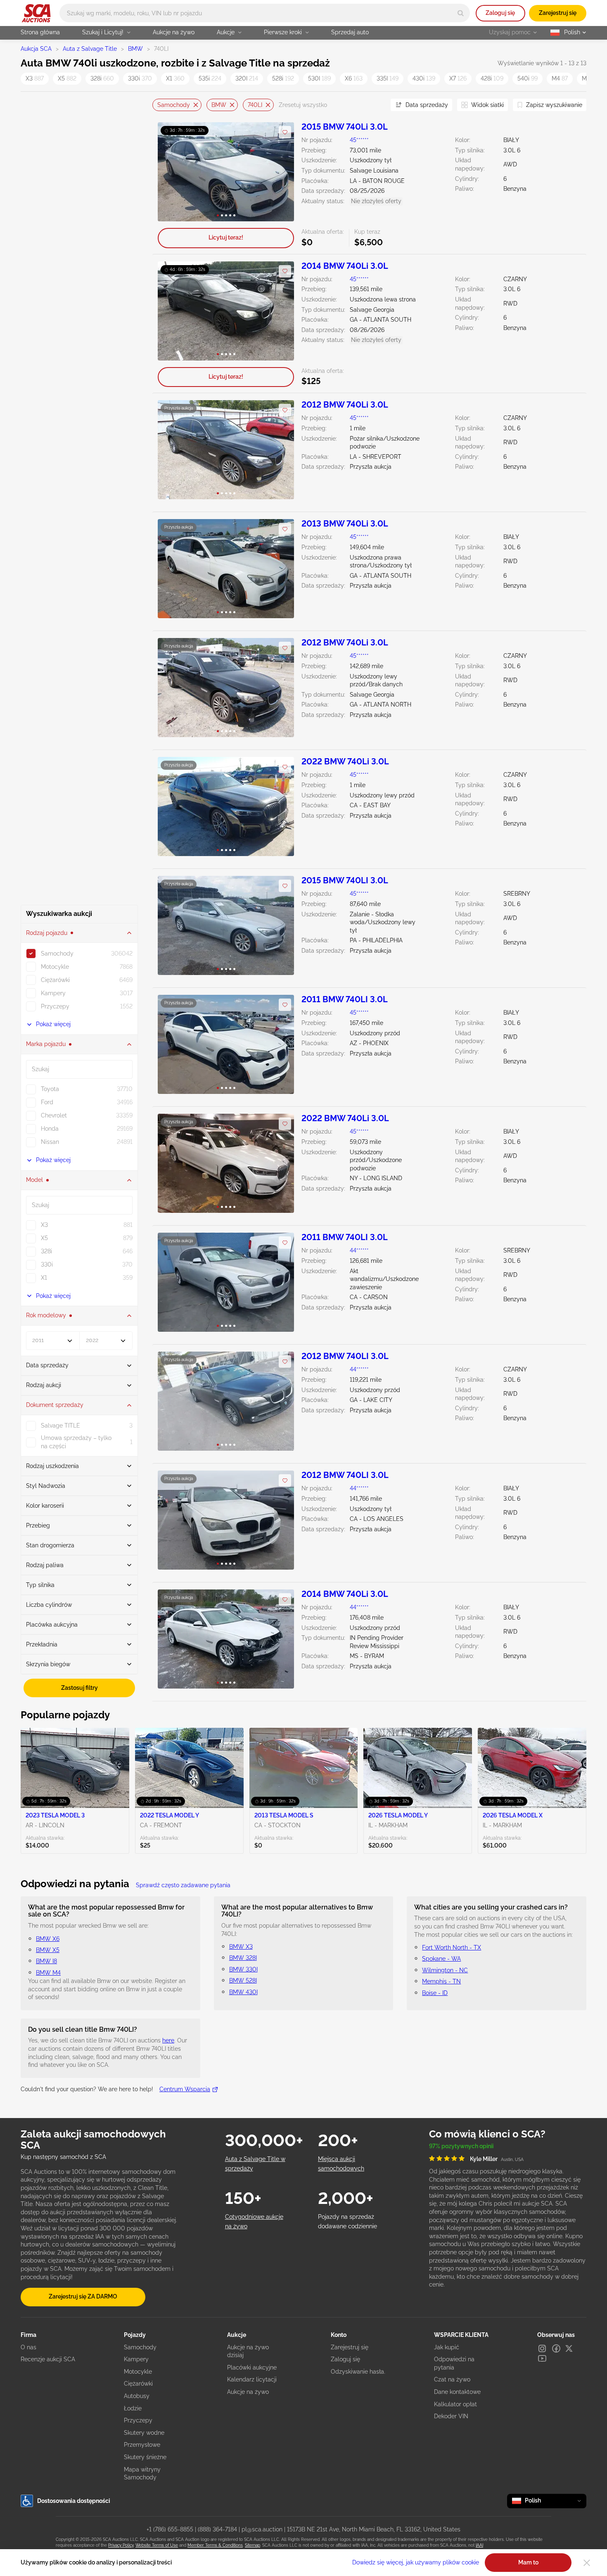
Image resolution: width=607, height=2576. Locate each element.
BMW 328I (243, 1958)
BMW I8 (46, 1961)
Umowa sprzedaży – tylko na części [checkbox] (76, 1442)
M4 (560, 78)
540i (528, 78)
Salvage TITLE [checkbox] (60, 1426)
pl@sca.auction (262, 2529)
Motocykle (138, 2372)
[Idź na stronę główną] (36, 13)
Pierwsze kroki (283, 32)
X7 (458, 78)
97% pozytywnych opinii (461, 2146)
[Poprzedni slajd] (172, 172)
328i (102, 78)
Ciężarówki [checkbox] (55, 980)
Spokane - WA (441, 1959)
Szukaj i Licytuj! (103, 32)
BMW (135, 49)
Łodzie (133, 2408)
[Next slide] (374, 105)
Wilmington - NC (445, 1970)
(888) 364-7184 (217, 2529)
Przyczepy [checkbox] (55, 1006)
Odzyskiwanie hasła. (358, 2372)
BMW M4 (48, 1973)
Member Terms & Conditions (215, 2545)
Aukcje (226, 32)
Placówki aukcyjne (252, 2367)
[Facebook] (556, 2348)
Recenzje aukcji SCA (48, 2359)
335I (388, 78)
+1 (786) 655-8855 (170, 2529)
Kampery (136, 2359)
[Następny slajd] (279, 172)
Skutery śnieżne (145, 2457)
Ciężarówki (138, 2384)
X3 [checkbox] (44, 1225)
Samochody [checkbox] (57, 954)
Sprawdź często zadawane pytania (183, 1885)
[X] (569, 2348)
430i (424, 78)
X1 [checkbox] (44, 1278)
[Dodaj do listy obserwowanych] (285, 132)
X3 (35, 78)
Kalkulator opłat (455, 2404)
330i (140, 78)
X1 (175, 78)
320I (247, 78)
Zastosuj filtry (79, 1688)
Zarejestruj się (558, 13)
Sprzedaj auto (350, 32)
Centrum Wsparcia (185, 2089)
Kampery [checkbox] (53, 993)
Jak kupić (447, 2347)
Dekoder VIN (451, 2416)
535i (210, 78)
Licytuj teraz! (226, 237)
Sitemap (253, 2545)
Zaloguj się (500, 13)
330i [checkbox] (47, 1264)
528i (283, 78)
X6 (354, 78)
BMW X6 (48, 1939)
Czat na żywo (452, 2379)
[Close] (587, 2563)
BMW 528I (243, 1981)
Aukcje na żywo (174, 32)
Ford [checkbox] (47, 1102)
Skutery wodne (144, 2433)
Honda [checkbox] (50, 1129)
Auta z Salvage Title (90, 49)
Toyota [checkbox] (50, 1089)
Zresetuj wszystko (303, 105)
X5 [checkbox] (44, 1238)
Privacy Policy (121, 2545)
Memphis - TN (441, 1981)
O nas (28, 2347)
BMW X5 (48, 1950)
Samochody (174, 104)
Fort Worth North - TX (452, 1947)
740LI (255, 104)
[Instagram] (542, 2348)
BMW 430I (243, 1992)
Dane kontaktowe (457, 2392)
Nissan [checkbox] (50, 1142)
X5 (67, 78)
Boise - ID (435, 1993)
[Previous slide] (159, 105)
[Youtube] (542, 2358)
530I (319, 78)
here (168, 2040)
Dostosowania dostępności (74, 2501)
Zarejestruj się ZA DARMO (83, 2296)
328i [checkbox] (46, 1251)
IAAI (479, 2545)
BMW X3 (241, 1947)
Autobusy (137, 2396)
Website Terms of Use (157, 2545)
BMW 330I (243, 1969)
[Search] (461, 13)
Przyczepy (138, 2420)
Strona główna (40, 32)
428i (492, 78)
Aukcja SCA (36, 49)
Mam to (528, 2562)
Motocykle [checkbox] (55, 967)
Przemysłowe (142, 2445)
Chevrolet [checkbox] (54, 1115)
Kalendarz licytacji (252, 2379)
